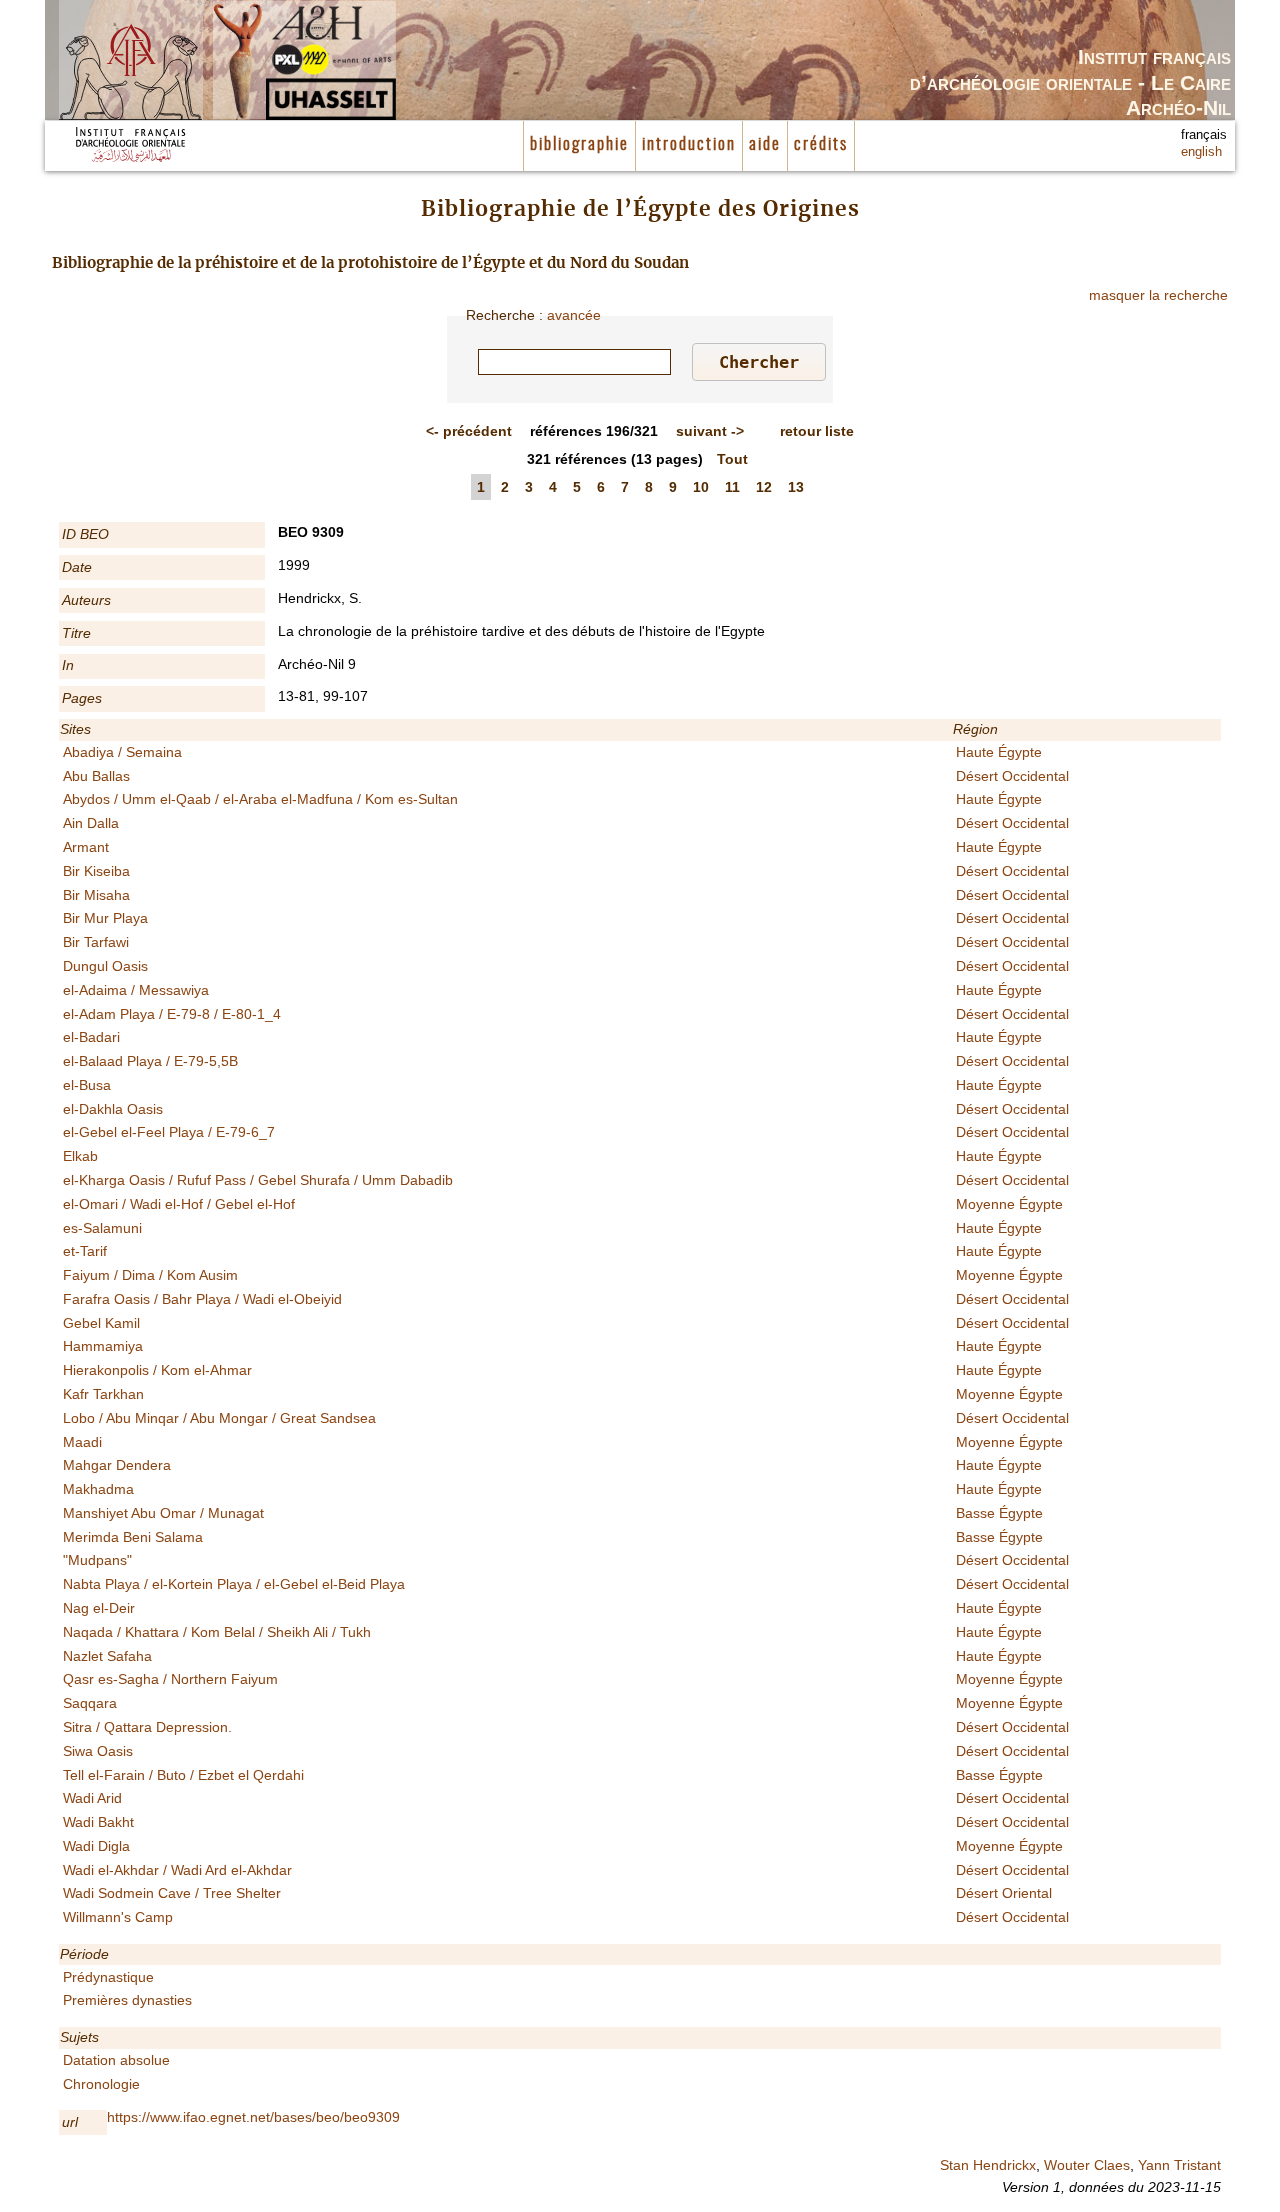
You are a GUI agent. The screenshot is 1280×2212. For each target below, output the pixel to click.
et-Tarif (85, 1251)
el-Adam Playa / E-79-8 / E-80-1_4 (172, 1014)
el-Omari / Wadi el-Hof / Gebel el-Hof (179, 1204)
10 (701, 487)
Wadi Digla (96, 1846)
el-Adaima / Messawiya (136, 990)
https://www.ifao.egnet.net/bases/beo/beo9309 (253, 2117)
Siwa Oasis (98, 1751)
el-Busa (87, 1085)
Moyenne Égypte (1009, 1204)
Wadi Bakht (98, 1822)
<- (469, 431)
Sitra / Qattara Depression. (147, 1727)
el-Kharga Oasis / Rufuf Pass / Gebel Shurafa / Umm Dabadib (258, 1180)
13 (796, 487)
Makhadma (98, 1489)
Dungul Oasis (105, 966)
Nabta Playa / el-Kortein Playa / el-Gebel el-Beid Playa (234, 1584)
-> (710, 431)
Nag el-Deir (99, 1608)
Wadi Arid (92, 1798)
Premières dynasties (127, 2000)
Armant (86, 847)
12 (764, 487)
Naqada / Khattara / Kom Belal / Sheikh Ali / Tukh (217, 1632)
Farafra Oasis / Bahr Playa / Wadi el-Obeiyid (202, 1299)
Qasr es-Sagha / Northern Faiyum (170, 1679)
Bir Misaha (96, 895)
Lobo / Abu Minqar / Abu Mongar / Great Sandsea (219, 1418)
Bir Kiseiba (96, 871)
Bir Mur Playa (105, 918)
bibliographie (579, 145)
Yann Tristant (1179, 2165)
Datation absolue (116, 2060)
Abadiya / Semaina (122, 752)
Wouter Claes (1087, 2165)
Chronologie (101, 2084)
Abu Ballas (96, 776)
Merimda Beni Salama (133, 1537)
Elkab (80, 1156)
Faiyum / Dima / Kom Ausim (150, 1275)
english (1201, 152)
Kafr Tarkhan (103, 1394)
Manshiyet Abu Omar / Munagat (163, 1513)
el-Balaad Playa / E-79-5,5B (150, 1061)
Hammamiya (103, 1346)
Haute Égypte (999, 752)
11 (732, 487)
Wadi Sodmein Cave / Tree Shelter (172, 1893)
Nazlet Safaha (107, 1656)
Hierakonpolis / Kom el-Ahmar (157, 1370)
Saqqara (90, 1703)
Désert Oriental (1004, 1893)
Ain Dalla (91, 823)
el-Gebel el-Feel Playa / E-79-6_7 (169, 1132)
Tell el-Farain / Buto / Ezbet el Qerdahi (183, 1775)
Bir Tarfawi (96, 942)
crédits (821, 145)
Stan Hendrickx (988, 2165)
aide (765, 145)
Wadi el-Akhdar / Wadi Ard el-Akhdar (177, 1870)
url (70, 2122)
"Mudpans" (97, 1560)
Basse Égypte (999, 1513)
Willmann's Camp (118, 1917)
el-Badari (91, 1037)
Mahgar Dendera (117, 1465)
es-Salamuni (102, 1228)
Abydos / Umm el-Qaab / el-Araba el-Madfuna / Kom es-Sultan (260, 799)
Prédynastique (108, 1977)
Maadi (82, 1442)
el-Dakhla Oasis (113, 1109)
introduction (689, 145)
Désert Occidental (1012, 776)
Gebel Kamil (101, 1323)
